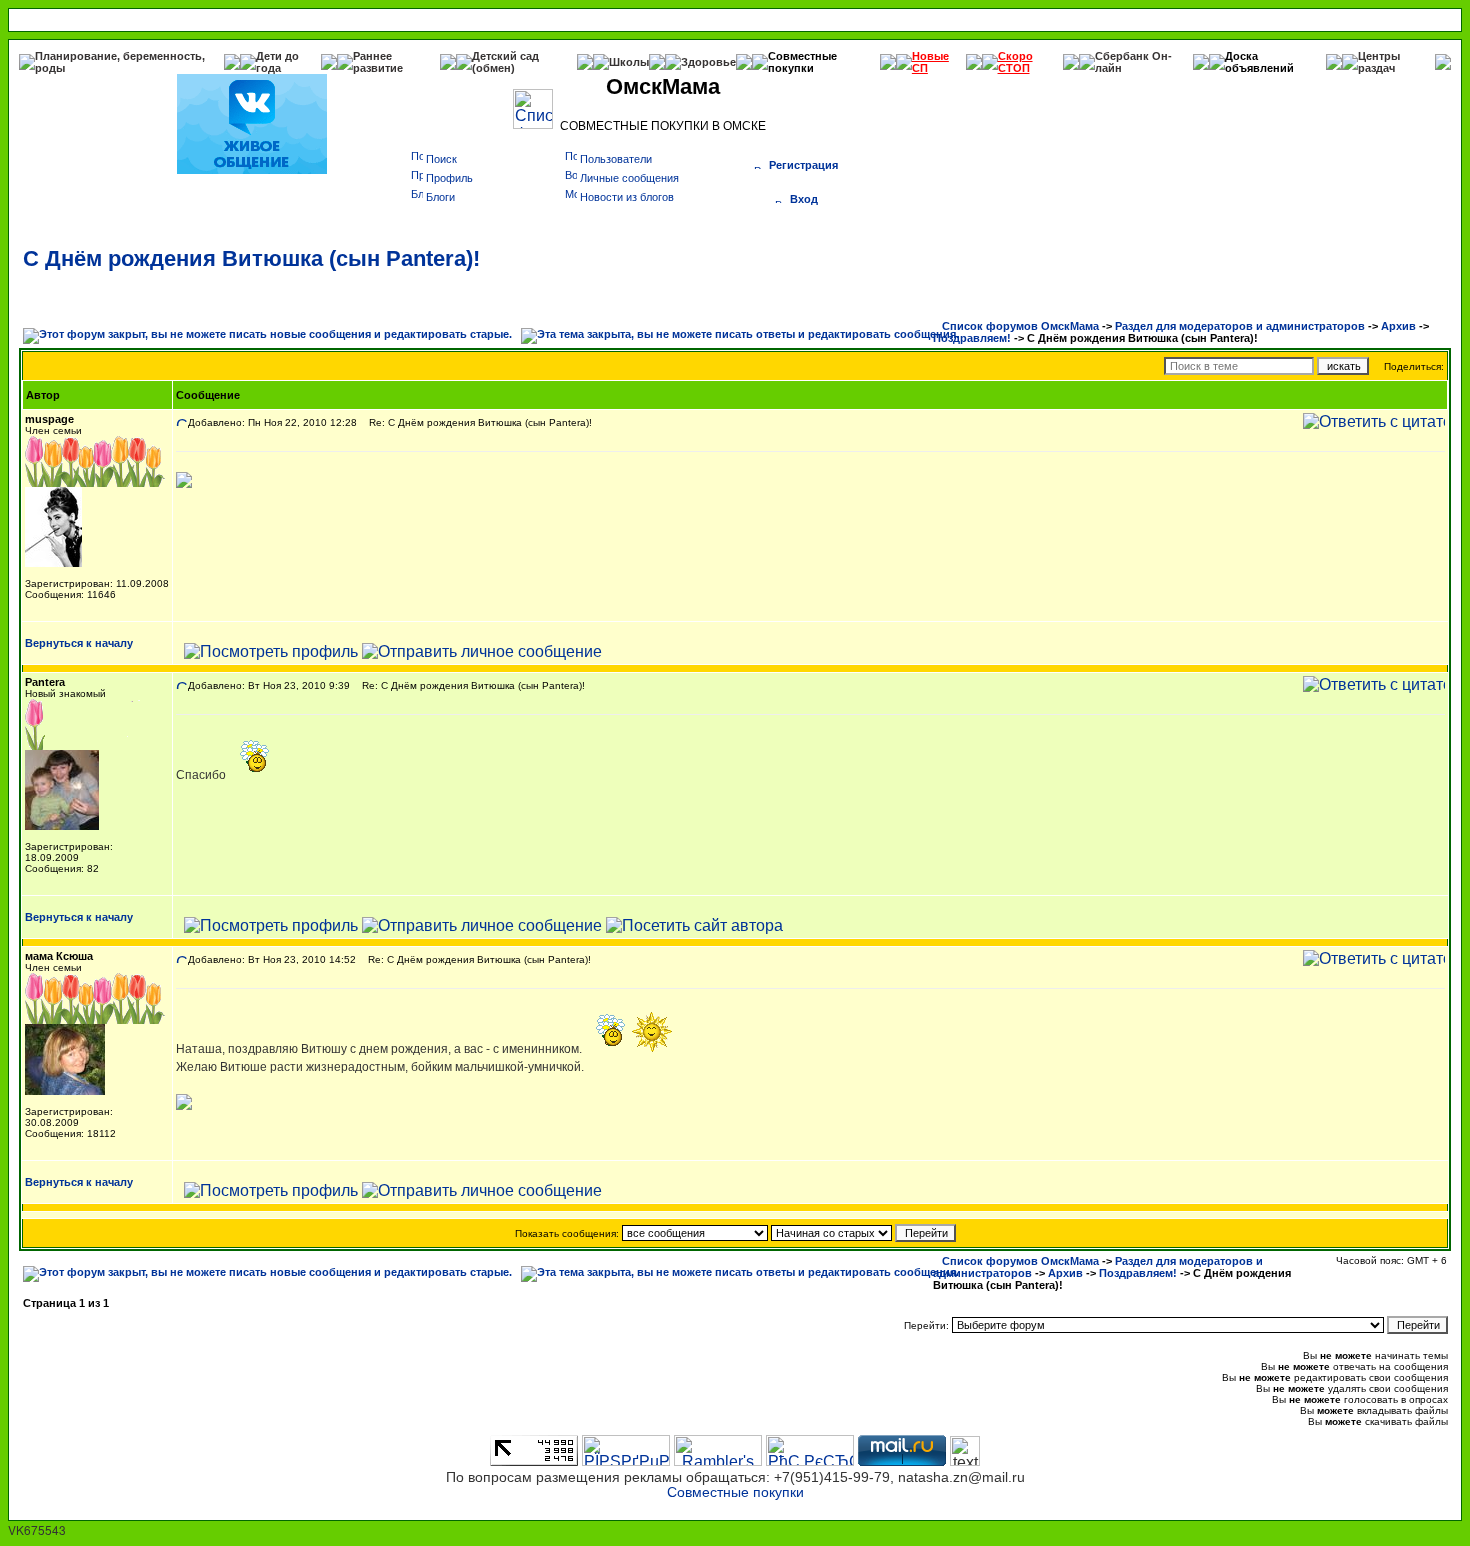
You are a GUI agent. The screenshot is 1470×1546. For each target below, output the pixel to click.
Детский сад (505, 56)
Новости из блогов (627, 197)
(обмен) (493, 68)
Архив (1398, 326)
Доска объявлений (1259, 62)
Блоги (440, 197)
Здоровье (708, 62)
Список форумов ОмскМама (1020, 326)
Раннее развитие (378, 62)
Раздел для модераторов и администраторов (1240, 326)
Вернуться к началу (79, 643)
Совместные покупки (802, 62)
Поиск (441, 159)
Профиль (449, 178)
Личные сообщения (629, 178)
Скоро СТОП (1015, 62)
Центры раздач (1379, 62)
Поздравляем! (972, 338)
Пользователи (616, 159)
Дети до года (277, 62)
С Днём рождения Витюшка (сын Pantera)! (251, 258)
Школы (629, 62)
